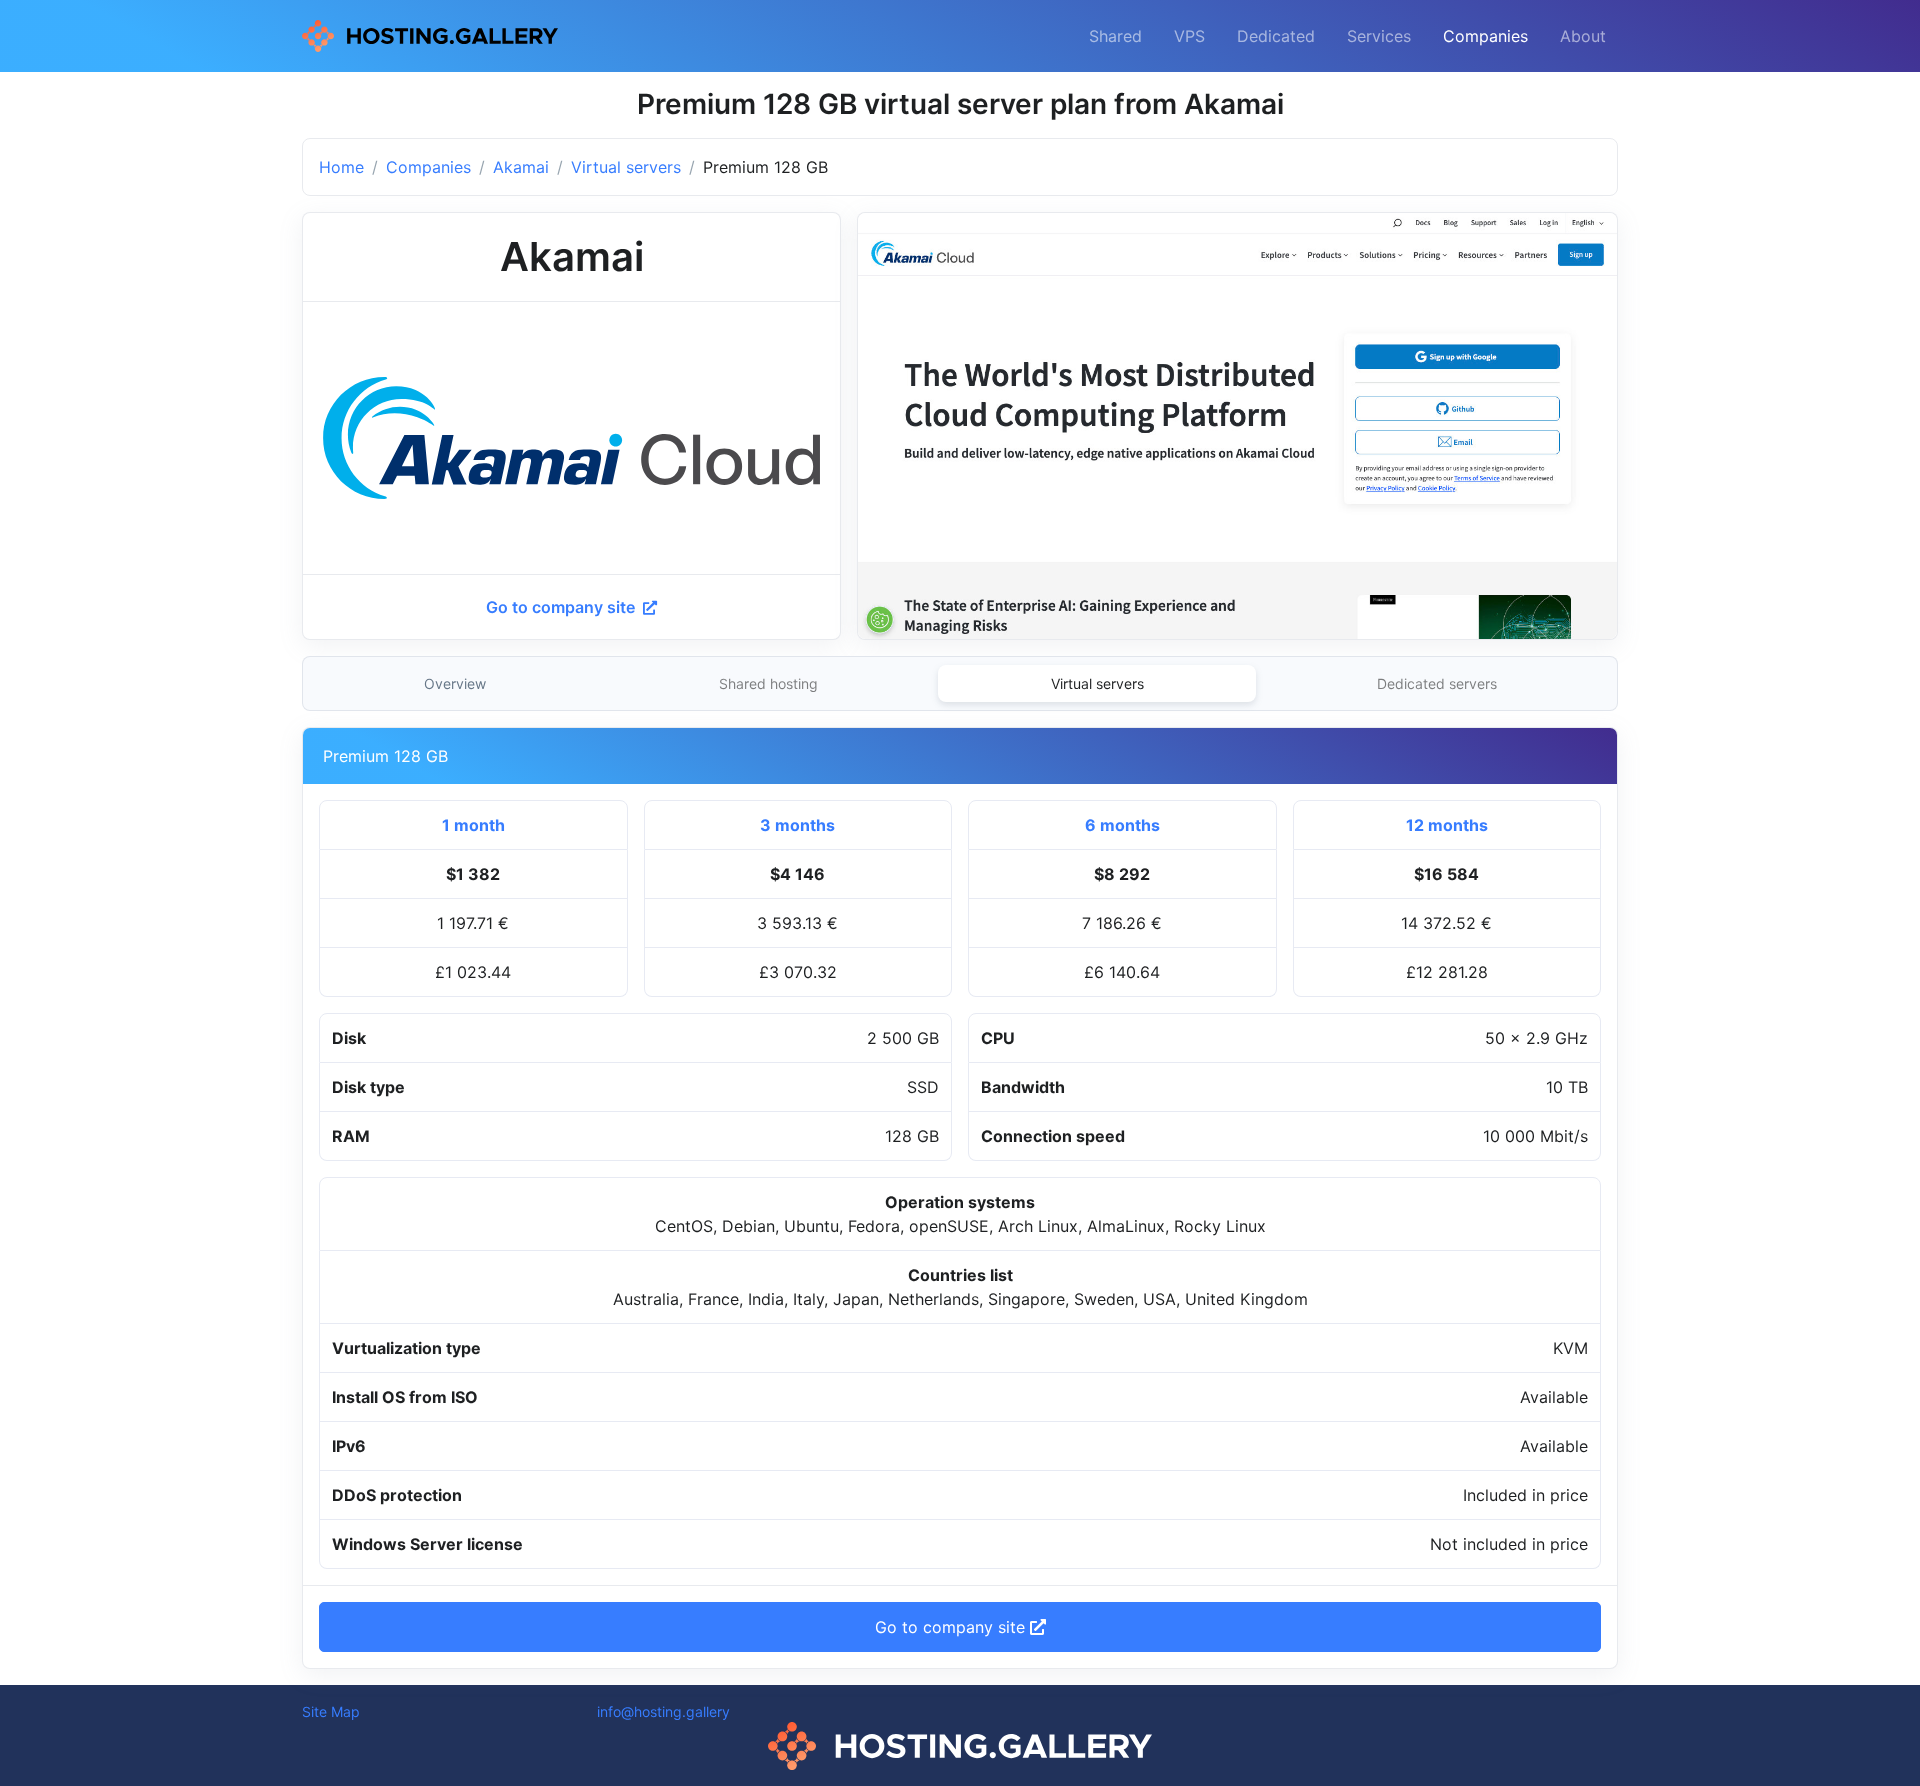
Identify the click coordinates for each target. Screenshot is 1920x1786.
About (1583, 36)
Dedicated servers (1437, 683)
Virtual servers (626, 167)
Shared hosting (768, 683)
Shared (1115, 36)
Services (1379, 36)
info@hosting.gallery (663, 1711)
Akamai (521, 167)
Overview (455, 683)
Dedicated (1276, 36)
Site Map (331, 1711)
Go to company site (562, 607)
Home (341, 167)
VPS (1189, 36)
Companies (1485, 36)
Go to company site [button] (952, 1627)
